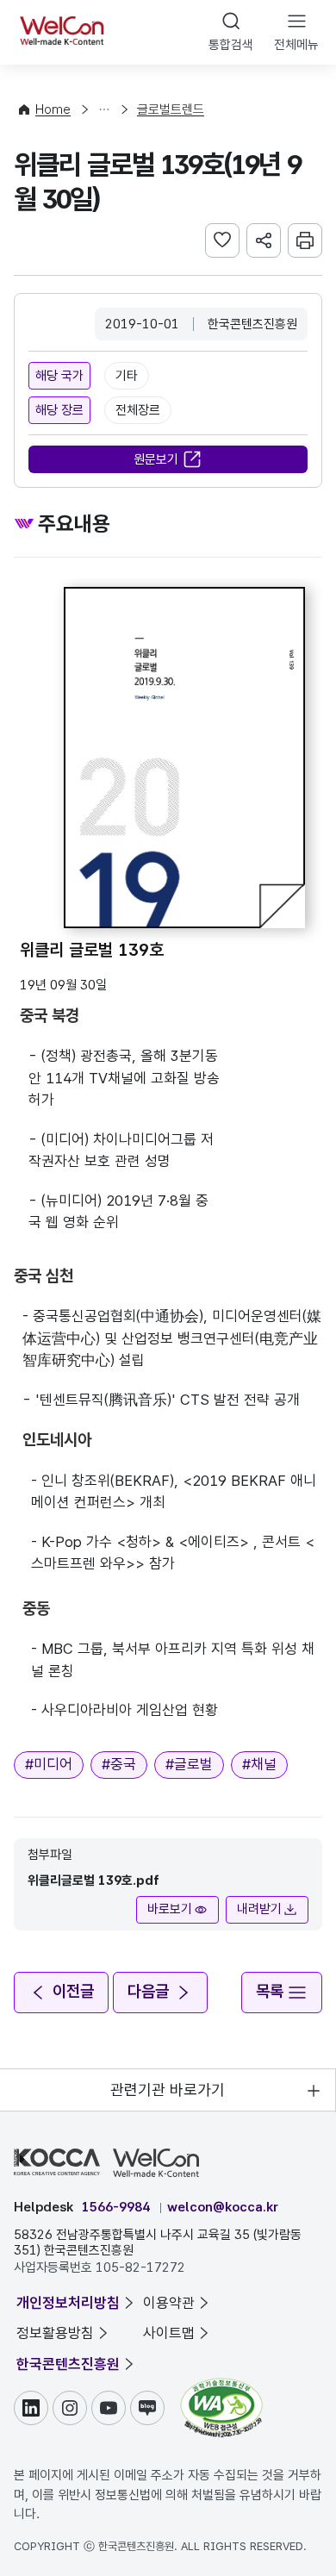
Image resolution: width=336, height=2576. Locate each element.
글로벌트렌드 (171, 109)
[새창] (221, 2386)
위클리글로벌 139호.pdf (93, 1881)
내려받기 (259, 1909)
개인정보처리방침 (68, 2303)
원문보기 (156, 459)
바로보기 (170, 1909)
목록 (270, 1991)
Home (53, 109)
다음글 (148, 1991)
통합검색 (231, 45)
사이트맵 (169, 2333)
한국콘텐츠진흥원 (68, 2364)
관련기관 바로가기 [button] (168, 2089)
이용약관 (169, 2303)
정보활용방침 (55, 2333)
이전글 (73, 1991)
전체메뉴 (296, 45)
